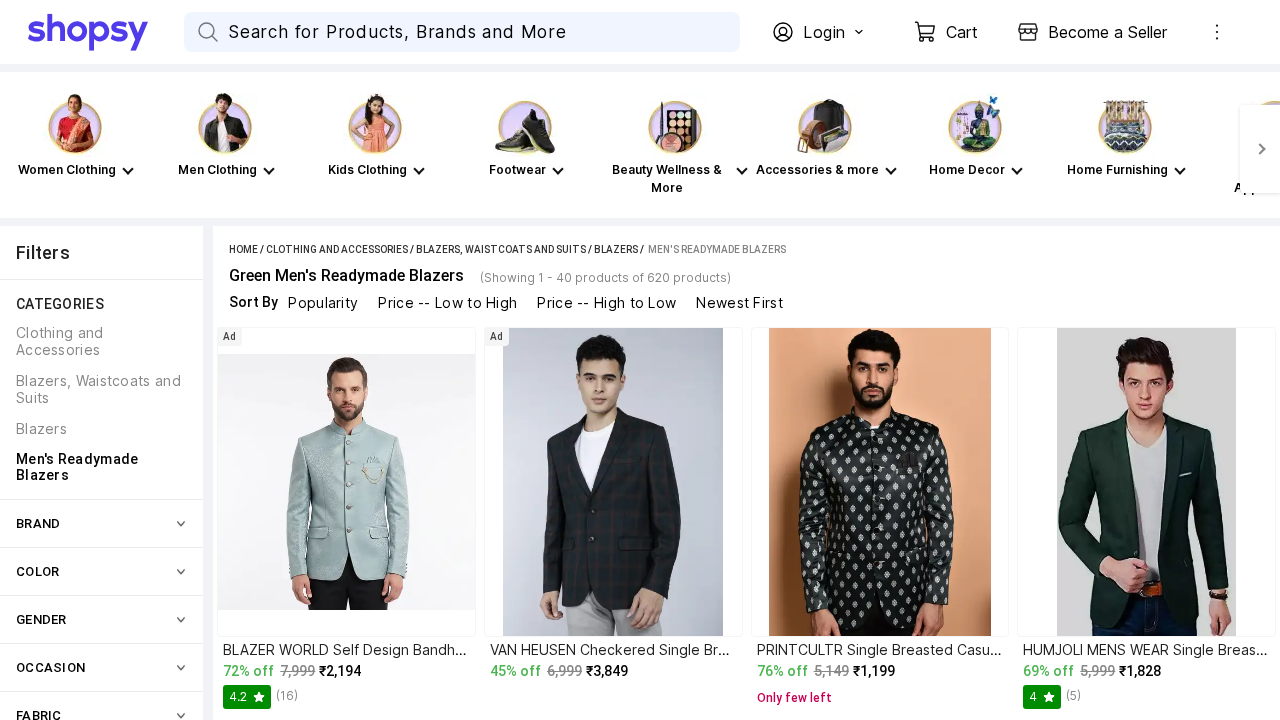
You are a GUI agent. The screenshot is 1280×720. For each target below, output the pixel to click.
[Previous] (20, 149)
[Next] (1260, 149)
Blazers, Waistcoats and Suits (501, 249)
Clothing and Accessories (337, 249)
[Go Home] (106, 32)
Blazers (616, 249)
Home (243, 249)
